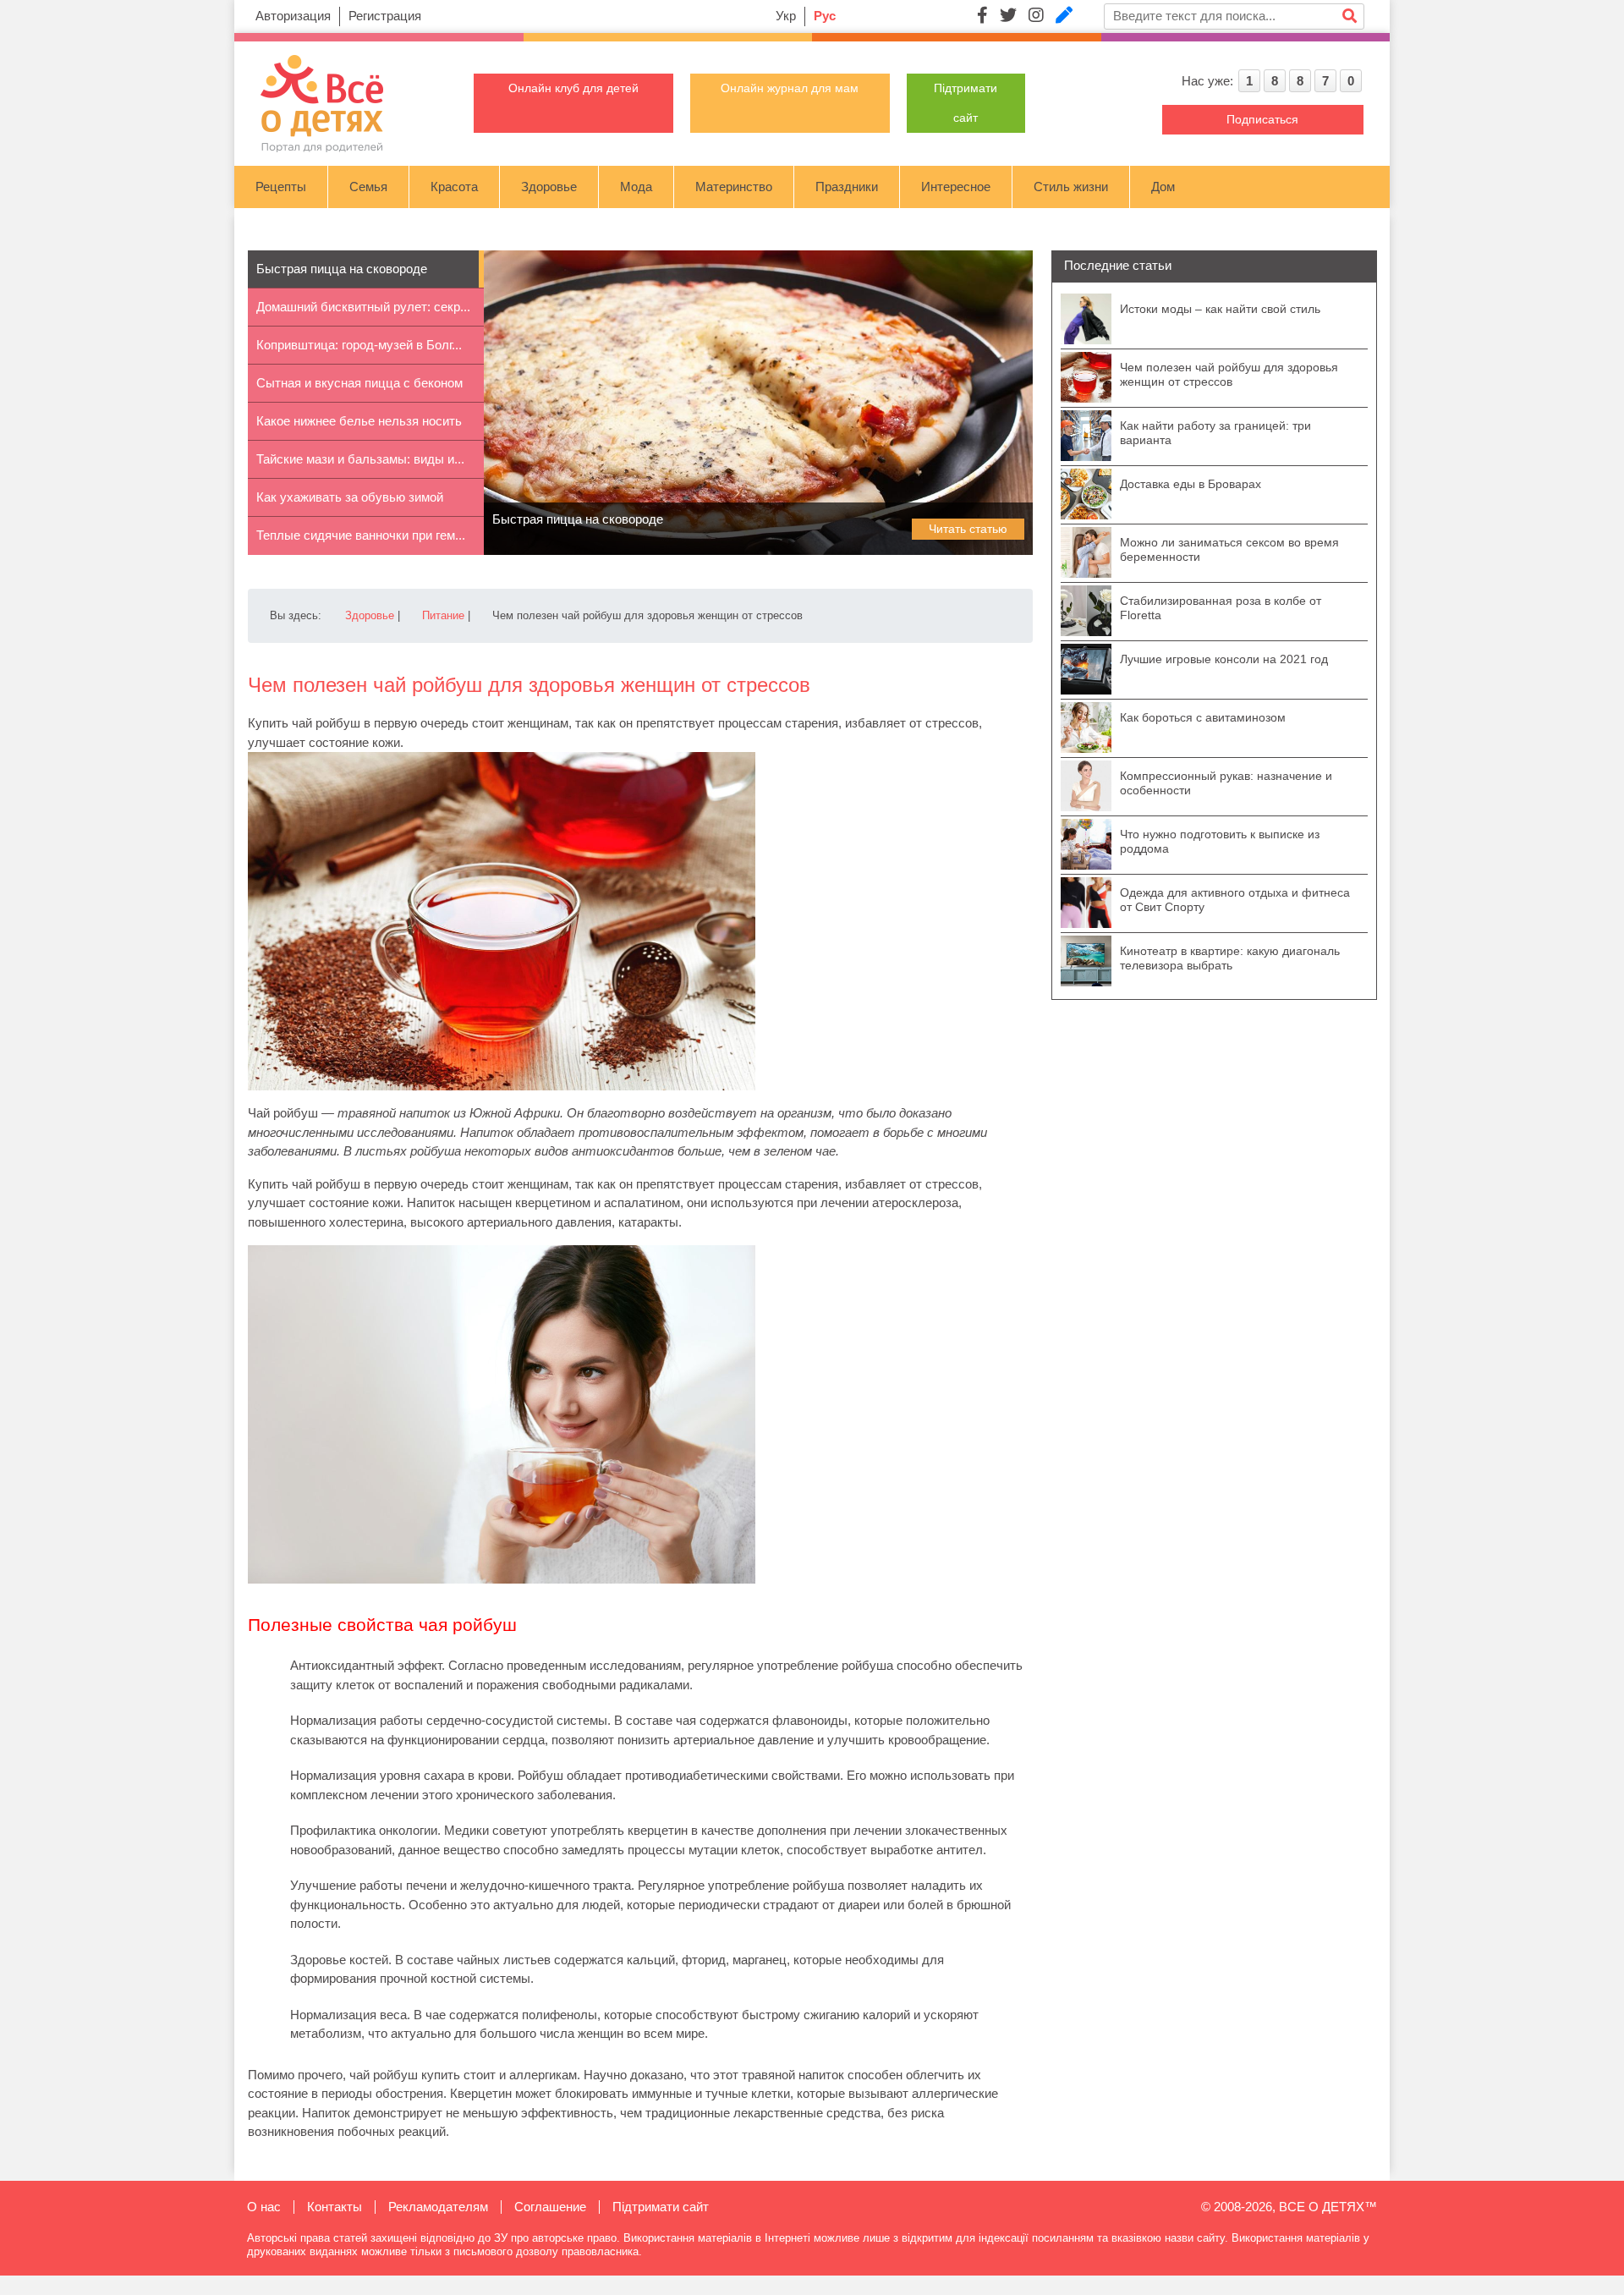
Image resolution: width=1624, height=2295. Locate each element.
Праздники (847, 187)
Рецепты (281, 187)
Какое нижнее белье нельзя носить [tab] (359, 421)
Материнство (734, 187)
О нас (264, 2207)
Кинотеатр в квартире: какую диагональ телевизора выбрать (1230, 958)
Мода (636, 187)
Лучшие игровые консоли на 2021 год (1224, 659)
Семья (368, 187)
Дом (1163, 187)
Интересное (956, 187)
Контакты (335, 2207)
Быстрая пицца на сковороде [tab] (342, 269)
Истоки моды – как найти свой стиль (1220, 309)
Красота (454, 187)
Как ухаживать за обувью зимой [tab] (350, 497)
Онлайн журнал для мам (790, 88)
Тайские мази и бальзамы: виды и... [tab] (360, 459)
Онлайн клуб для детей (573, 88)
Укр (786, 16)
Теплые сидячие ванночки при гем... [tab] (361, 535)
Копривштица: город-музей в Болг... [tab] (359, 345)
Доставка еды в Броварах (1191, 484)
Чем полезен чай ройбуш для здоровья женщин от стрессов (1229, 374)
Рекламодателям (438, 2207)
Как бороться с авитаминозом (1203, 717)
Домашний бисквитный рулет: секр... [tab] (363, 307)
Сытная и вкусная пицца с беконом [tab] (359, 383)
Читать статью (968, 529)
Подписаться (1262, 119)
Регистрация (385, 16)
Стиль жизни (1071, 187)
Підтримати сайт (661, 2207)
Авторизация (293, 16)
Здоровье (549, 187)
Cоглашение (550, 2207)
